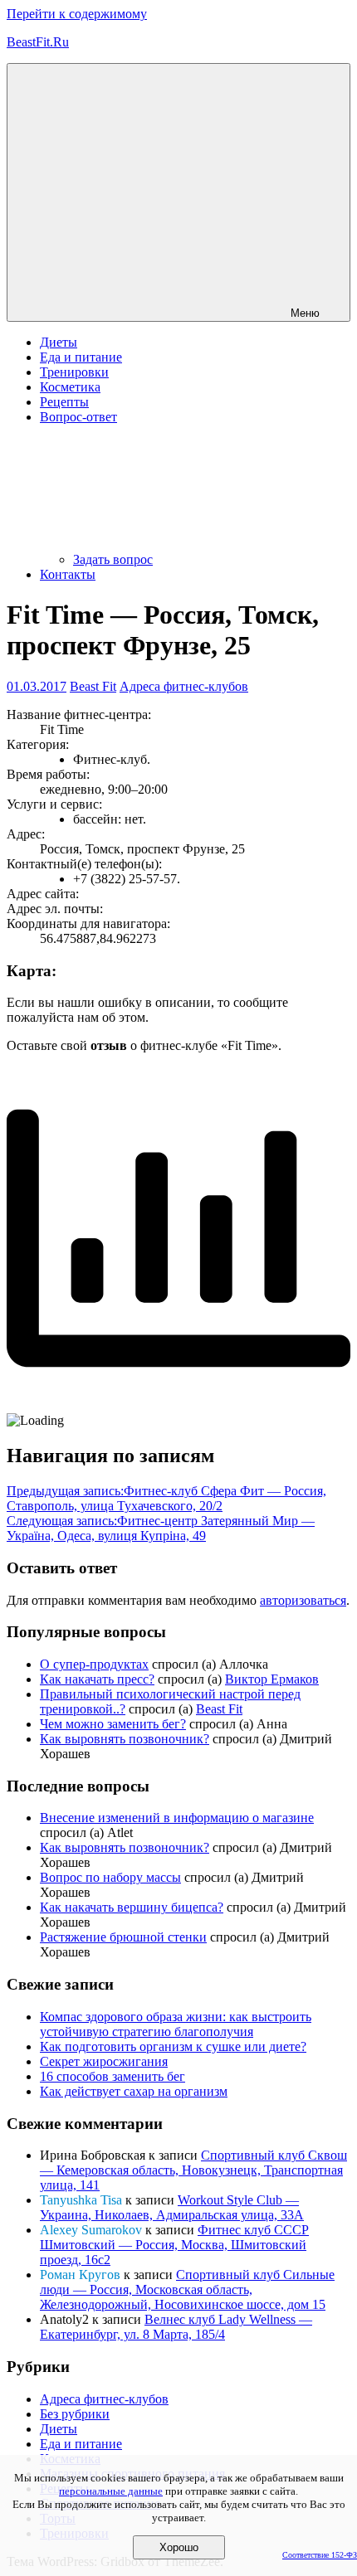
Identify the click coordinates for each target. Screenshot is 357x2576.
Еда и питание (81, 357)
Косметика (70, 387)
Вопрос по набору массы (110, 1877)
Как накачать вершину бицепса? (132, 1907)
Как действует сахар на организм (134, 2091)
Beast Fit (93, 686)
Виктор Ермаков (272, 1679)
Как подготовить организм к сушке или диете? (173, 2046)
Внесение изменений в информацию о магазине (177, 1818)
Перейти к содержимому (77, 14)
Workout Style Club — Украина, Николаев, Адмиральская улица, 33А (172, 2207)
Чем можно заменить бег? (113, 1724)
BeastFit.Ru (38, 42)
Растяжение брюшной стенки (123, 1937)
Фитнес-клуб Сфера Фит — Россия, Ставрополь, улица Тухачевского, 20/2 (166, 1498)
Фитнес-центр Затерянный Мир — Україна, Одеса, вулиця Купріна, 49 (161, 1528)
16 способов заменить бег (112, 2076)
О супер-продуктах (94, 1664)
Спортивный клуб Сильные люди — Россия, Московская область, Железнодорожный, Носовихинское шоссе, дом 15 (187, 2289)
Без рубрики (75, 2414)
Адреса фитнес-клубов (184, 686)
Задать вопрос (113, 559)
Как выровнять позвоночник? (125, 1739)
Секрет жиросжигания (104, 2061)
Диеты (59, 342)
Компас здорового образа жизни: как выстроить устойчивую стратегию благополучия (176, 2024)
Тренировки (74, 372)
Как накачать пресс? (97, 1679)
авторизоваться (303, 1600)
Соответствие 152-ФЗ (320, 2555)
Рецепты (64, 402)
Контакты (68, 574)
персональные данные (111, 2491)
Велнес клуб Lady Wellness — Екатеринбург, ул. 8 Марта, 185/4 (176, 2327)
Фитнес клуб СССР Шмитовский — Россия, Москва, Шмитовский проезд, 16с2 (174, 2245)
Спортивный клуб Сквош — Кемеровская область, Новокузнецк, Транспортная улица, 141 (193, 2170)
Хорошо (179, 2547)
